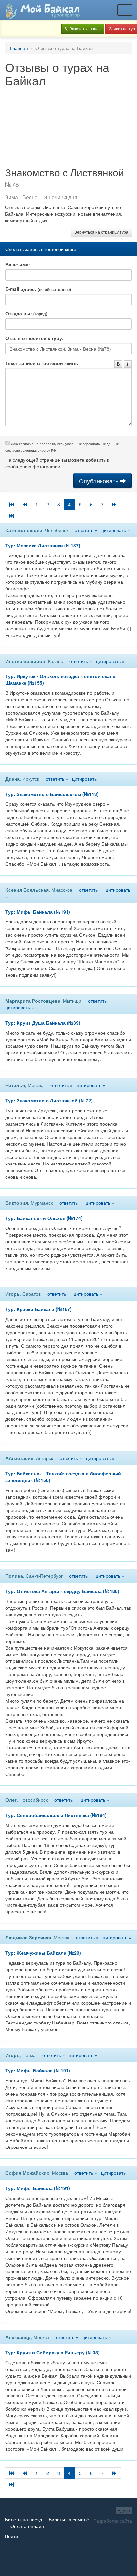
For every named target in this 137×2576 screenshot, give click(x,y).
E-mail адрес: (38, 289)
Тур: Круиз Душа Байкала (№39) (43, 1023)
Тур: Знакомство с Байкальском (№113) (52, 794)
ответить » (86, 530)
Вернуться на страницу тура (101, 232)
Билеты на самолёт (70, 2519)
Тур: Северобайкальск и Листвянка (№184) (56, 1815)
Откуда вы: (26, 313)
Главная (19, 48)
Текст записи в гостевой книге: (42, 363)
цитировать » (116, 530)
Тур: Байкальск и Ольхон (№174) (44, 1218)
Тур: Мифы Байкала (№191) (38, 912)
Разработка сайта (113, 2521)
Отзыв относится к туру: (34, 338)
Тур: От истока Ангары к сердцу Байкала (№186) (62, 1591)
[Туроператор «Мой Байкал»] (43, 10)
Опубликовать (100, 481)
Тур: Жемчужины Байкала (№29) (43, 1953)
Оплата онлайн (27, 2526)
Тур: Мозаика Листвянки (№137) (43, 545)
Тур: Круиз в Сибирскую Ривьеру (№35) (53, 2352)
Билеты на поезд (23, 2519)
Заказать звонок (85, 28)
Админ (124, 2510)
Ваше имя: (18, 264)
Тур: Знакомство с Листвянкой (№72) (49, 1100)
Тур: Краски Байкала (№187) (39, 1309)
